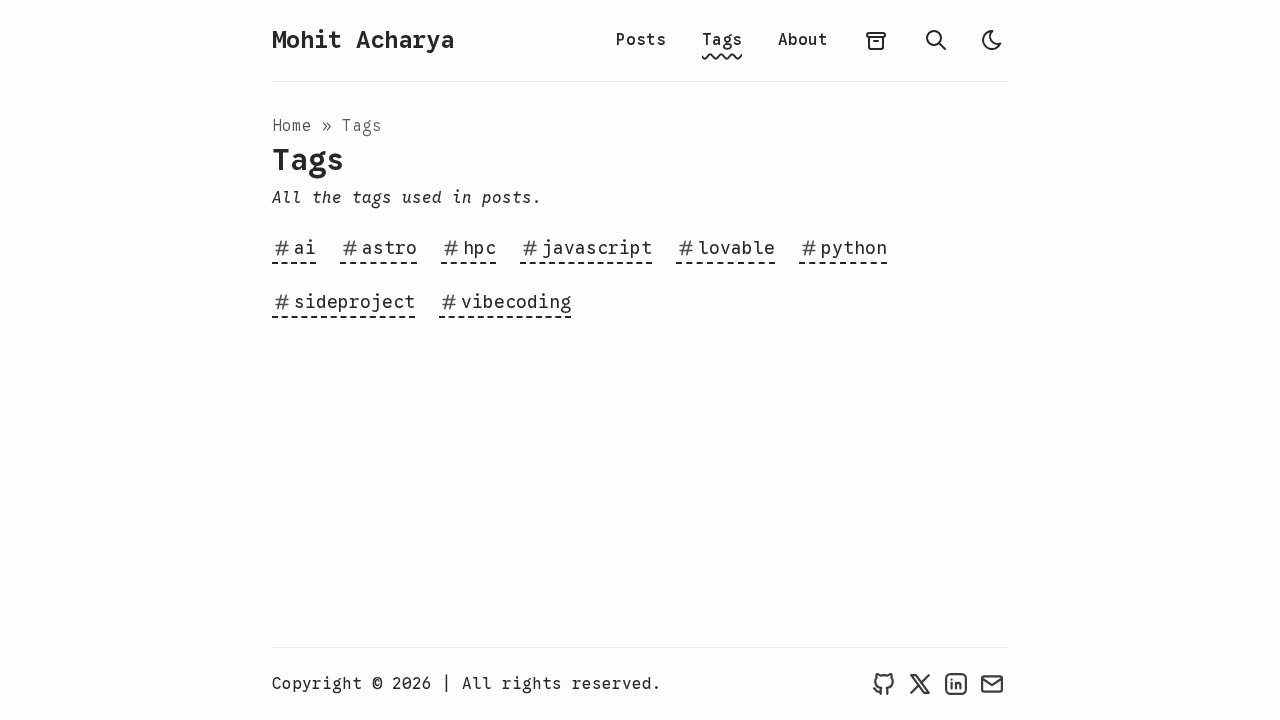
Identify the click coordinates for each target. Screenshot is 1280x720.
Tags (722, 40)
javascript (597, 248)
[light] (992, 40)
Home (292, 126)
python (854, 248)
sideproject (354, 302)
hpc (479, 248)
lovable (736, 248)
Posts (641, 40)
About (803, 40)
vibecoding (516, 302)
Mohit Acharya (363, 40)
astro (389, 248)
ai (305, 248)
